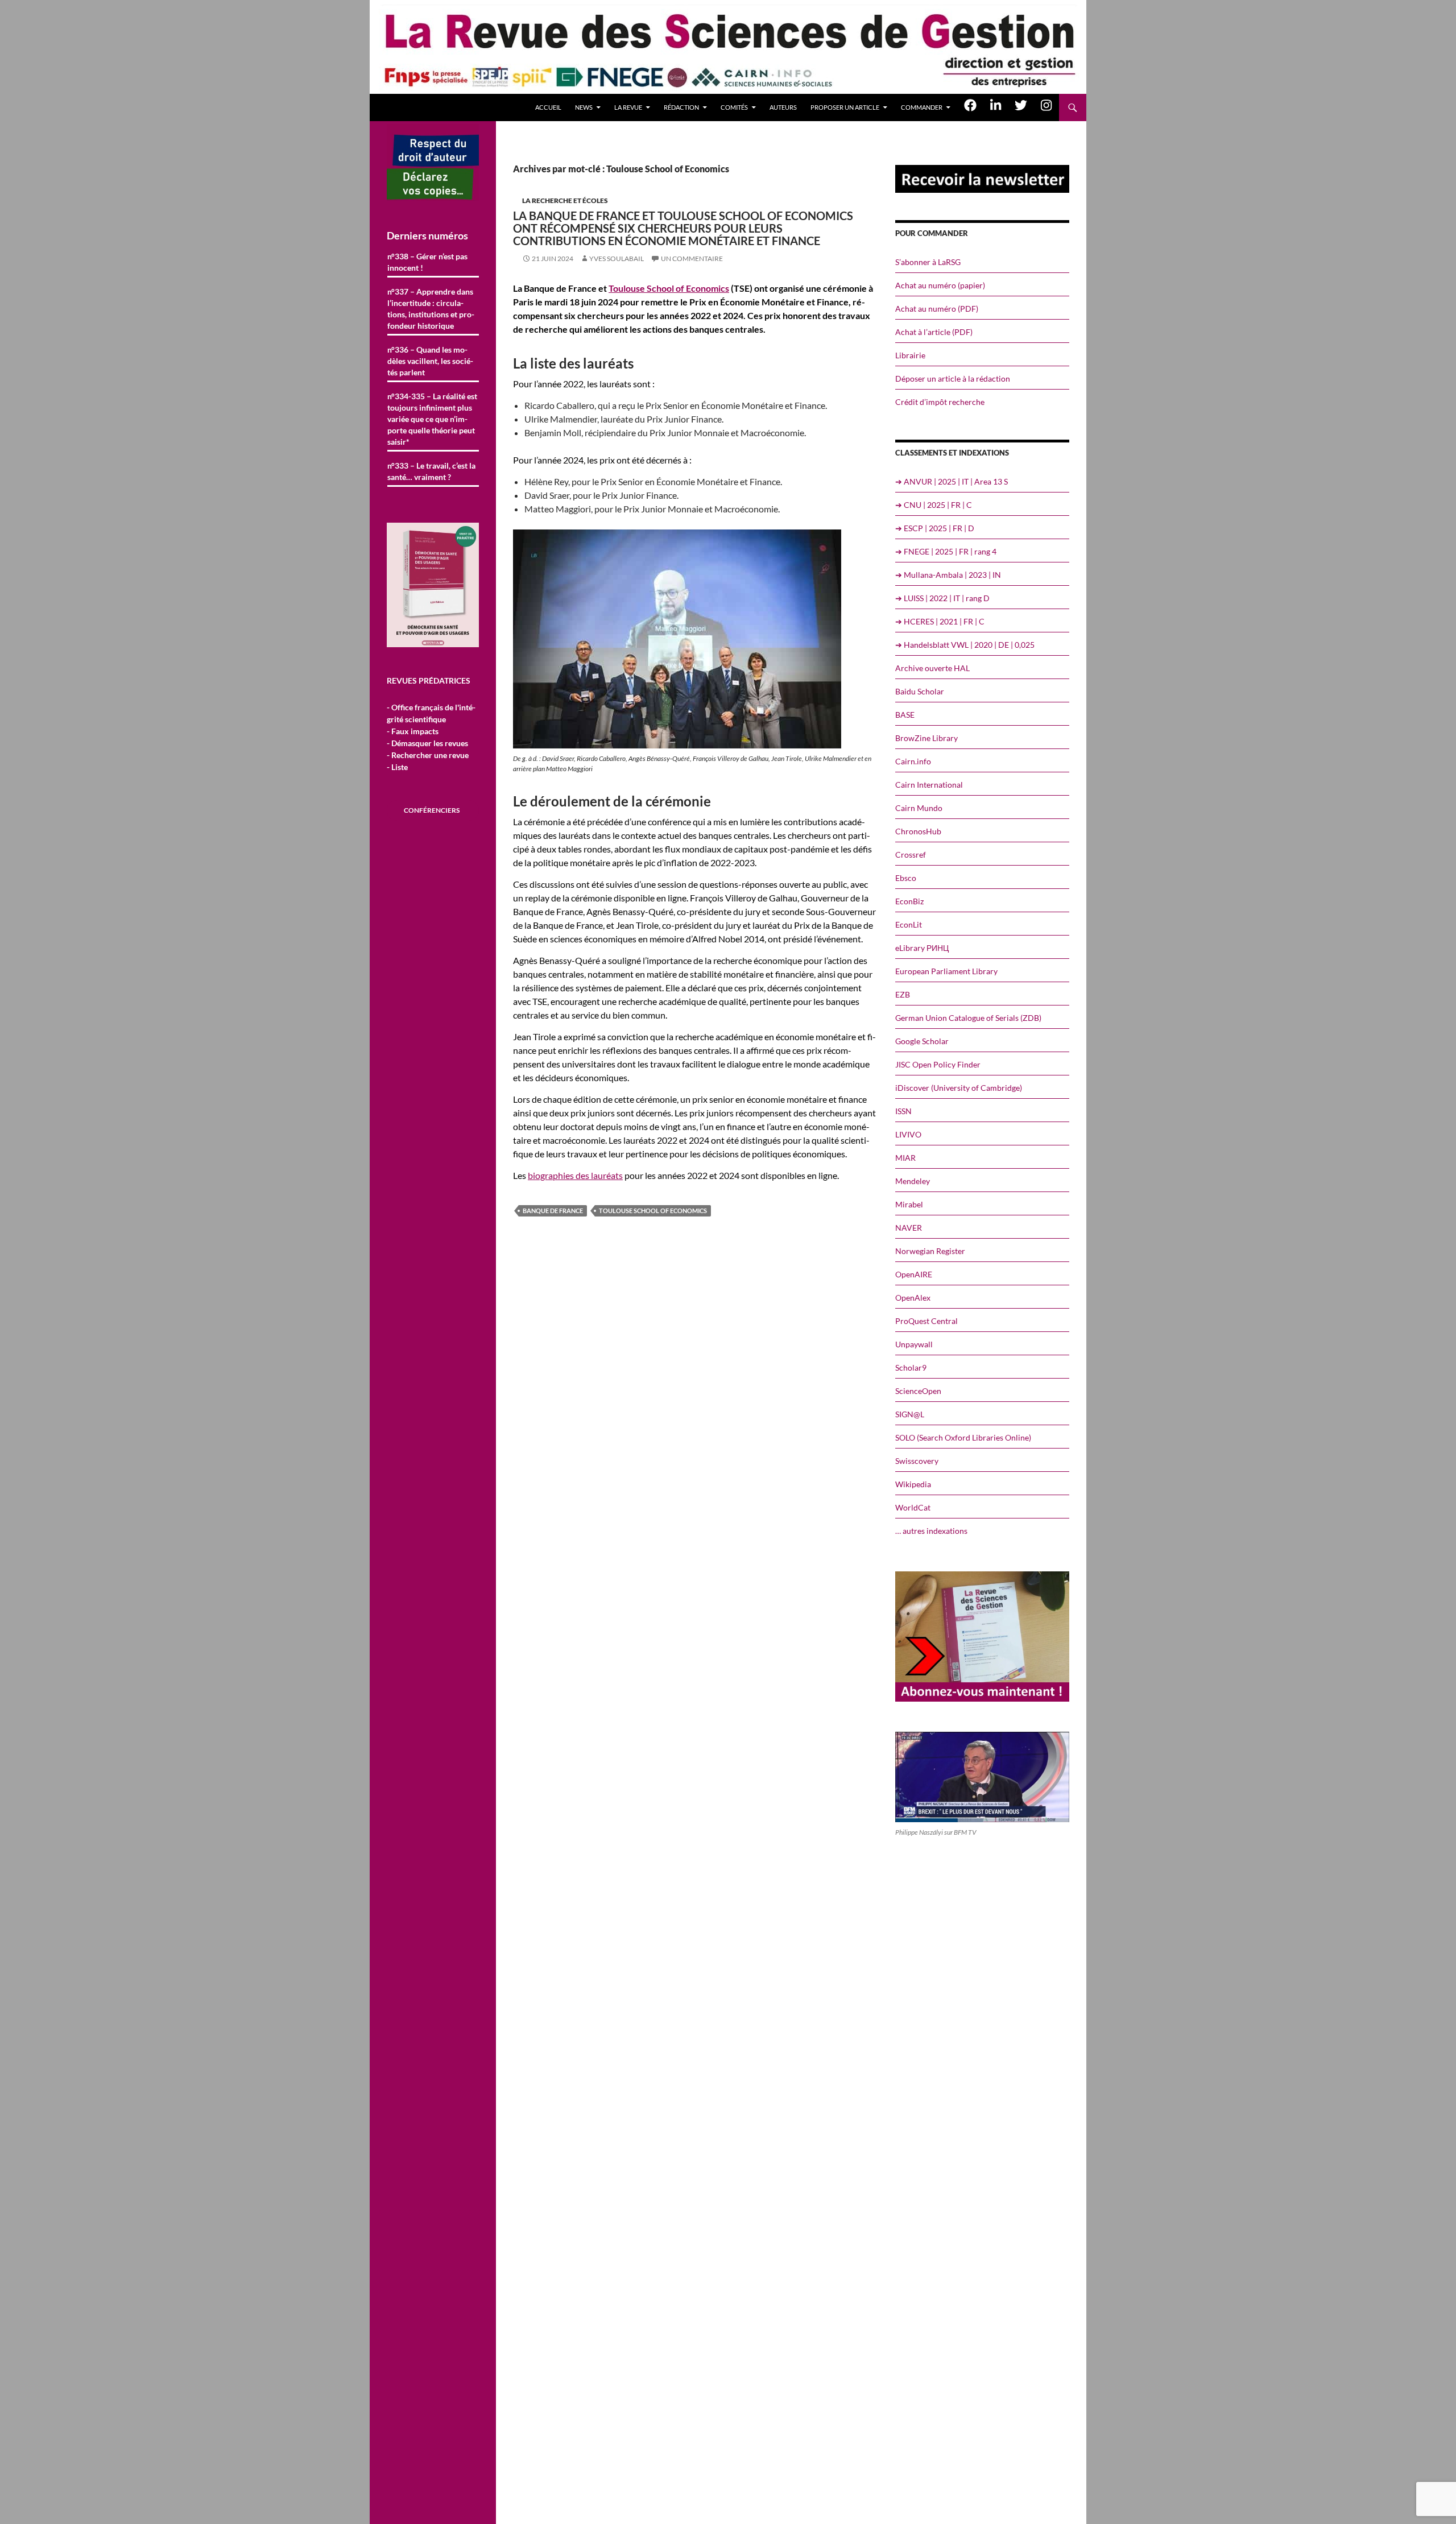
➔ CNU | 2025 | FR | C (934, 505)
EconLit (909, 924)
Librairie (910, 355)
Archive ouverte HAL (932, 668)
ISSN (903, 1111)
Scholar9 (911, 1367)
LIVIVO (908, 1134)
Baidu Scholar (920, 691)
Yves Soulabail (617, 258)
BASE (905, 715)
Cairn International (929, 785)
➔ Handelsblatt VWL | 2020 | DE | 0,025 (965, 645)
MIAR (905, 1158)
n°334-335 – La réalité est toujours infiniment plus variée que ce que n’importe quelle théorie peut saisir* (432, 419)
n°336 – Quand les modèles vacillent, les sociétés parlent (430, 361)
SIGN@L (910, 1414)
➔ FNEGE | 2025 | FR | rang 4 (946, 551)
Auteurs (783, 107)
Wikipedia (913, 1484)
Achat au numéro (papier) (940, 285)
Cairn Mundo (919, 808)
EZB (903, 994)
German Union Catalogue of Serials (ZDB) (968, 1018)
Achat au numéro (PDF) (937, 309)
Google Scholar (922, 1041)
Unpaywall (914, 1344)
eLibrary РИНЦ (922, 948)
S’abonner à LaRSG (928, 262)
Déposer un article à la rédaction (953, 378)
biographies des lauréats (575, 1175)
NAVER (909, 1228)
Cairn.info (913, 761)
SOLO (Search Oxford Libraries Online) (963, 1437)
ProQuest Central (926, 1321)
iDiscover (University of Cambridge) (959, 1088)
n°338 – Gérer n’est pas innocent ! (427, 262)
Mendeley (913, 1181)
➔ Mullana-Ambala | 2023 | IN (948, 575)
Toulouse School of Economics (669, 288)
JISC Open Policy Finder (938, 1064)
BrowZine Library (926, 738)
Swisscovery (917, 1461)
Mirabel (909, 1204)
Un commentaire (692, 258)
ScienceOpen (918, 1391)
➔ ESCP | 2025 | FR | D (935, 528)
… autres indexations (931, 1531)
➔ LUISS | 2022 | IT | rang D (942, 598)
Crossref (911, 855)
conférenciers (432, 810)
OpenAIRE (914, 1274)
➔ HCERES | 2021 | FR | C (940, 621)
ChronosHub (918, 831)
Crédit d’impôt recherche (940, 402)
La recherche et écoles (565, 200)
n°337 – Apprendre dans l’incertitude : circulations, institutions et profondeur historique (431, 309)
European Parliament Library (946, 971)
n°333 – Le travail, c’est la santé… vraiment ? (431, 471)
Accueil (548, 107)
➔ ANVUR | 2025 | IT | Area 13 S (952, 481)
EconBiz (909, 901)
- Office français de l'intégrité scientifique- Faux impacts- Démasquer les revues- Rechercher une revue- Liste (431, 737)
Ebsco (906, 878)
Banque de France (553, 1211)
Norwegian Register (930, 1251)
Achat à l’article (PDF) (934, 332)
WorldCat (913, 1507)
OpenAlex (913, 1298)
